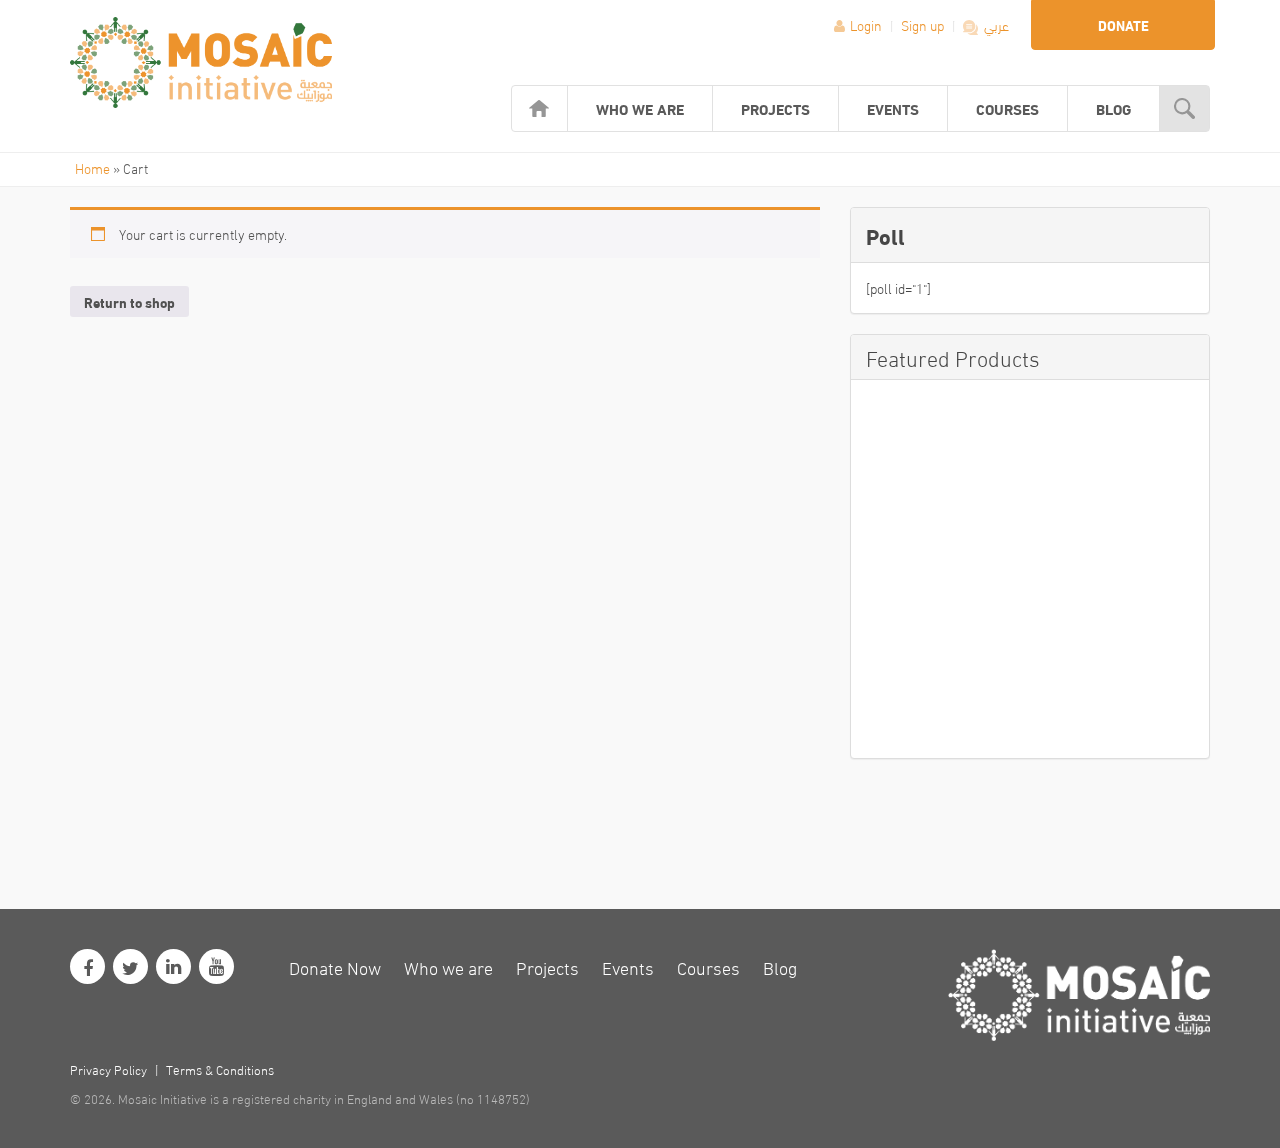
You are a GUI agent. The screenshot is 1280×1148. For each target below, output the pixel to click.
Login (866, 24)
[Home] (539, 108)
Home (92, 167)
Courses (1007, 108)
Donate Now (335, 966)
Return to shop (129, 302)
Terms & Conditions (220, 1069)
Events (893, 108)
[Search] (1184, 108)
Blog (1113, 108)
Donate (1123, 25)
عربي (995, 24)
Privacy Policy (108, 1069)
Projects (775, 108)
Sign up (924, 24)
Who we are (640, 108)
